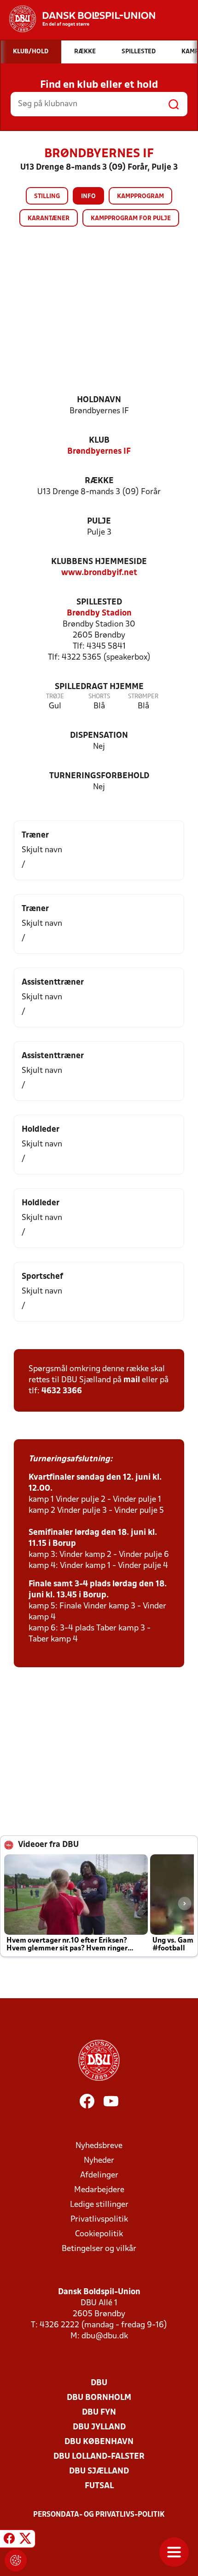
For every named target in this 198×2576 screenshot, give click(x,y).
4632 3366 (62, 1391)
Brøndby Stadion (99, 613)
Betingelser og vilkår (99, 2249)
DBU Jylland (99, 2427)
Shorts (99, 697)
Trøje (55, 697)
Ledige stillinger (99, 2205)
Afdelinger (99, 2175)
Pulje (99, 521)
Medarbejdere (99, 2190)
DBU (99, 2383)
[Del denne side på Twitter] (25, 2540)
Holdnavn (99, 400)
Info (88, 197)
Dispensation (99, 736)
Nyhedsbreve (99, 2146)
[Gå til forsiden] (78, 19)
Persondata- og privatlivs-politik (99, 2515)
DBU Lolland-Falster (99, 2457)
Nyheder (99, 2161)
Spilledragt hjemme (99, 687)
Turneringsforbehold (99, 776)
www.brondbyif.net (99, 573)
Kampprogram (140, 197)
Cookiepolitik (99, 2234)
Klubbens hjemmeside (99, 562)
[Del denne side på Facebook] (9, 2540)
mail (132, 1380)
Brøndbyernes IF (99, 452)
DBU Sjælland (99, 2471)
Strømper (143, 697)
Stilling (47, 197)
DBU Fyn (99, 2413)
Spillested (99, 602)
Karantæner (49, 219)
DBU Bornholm (99, 2398)
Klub (99, 441)
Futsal (99, 2486)
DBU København (99, 2442)
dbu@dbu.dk (105, 2336)
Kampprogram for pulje (131, 219)
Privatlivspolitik (99, 2220)
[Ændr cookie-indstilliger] (16, 2560)
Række (99, 481)
